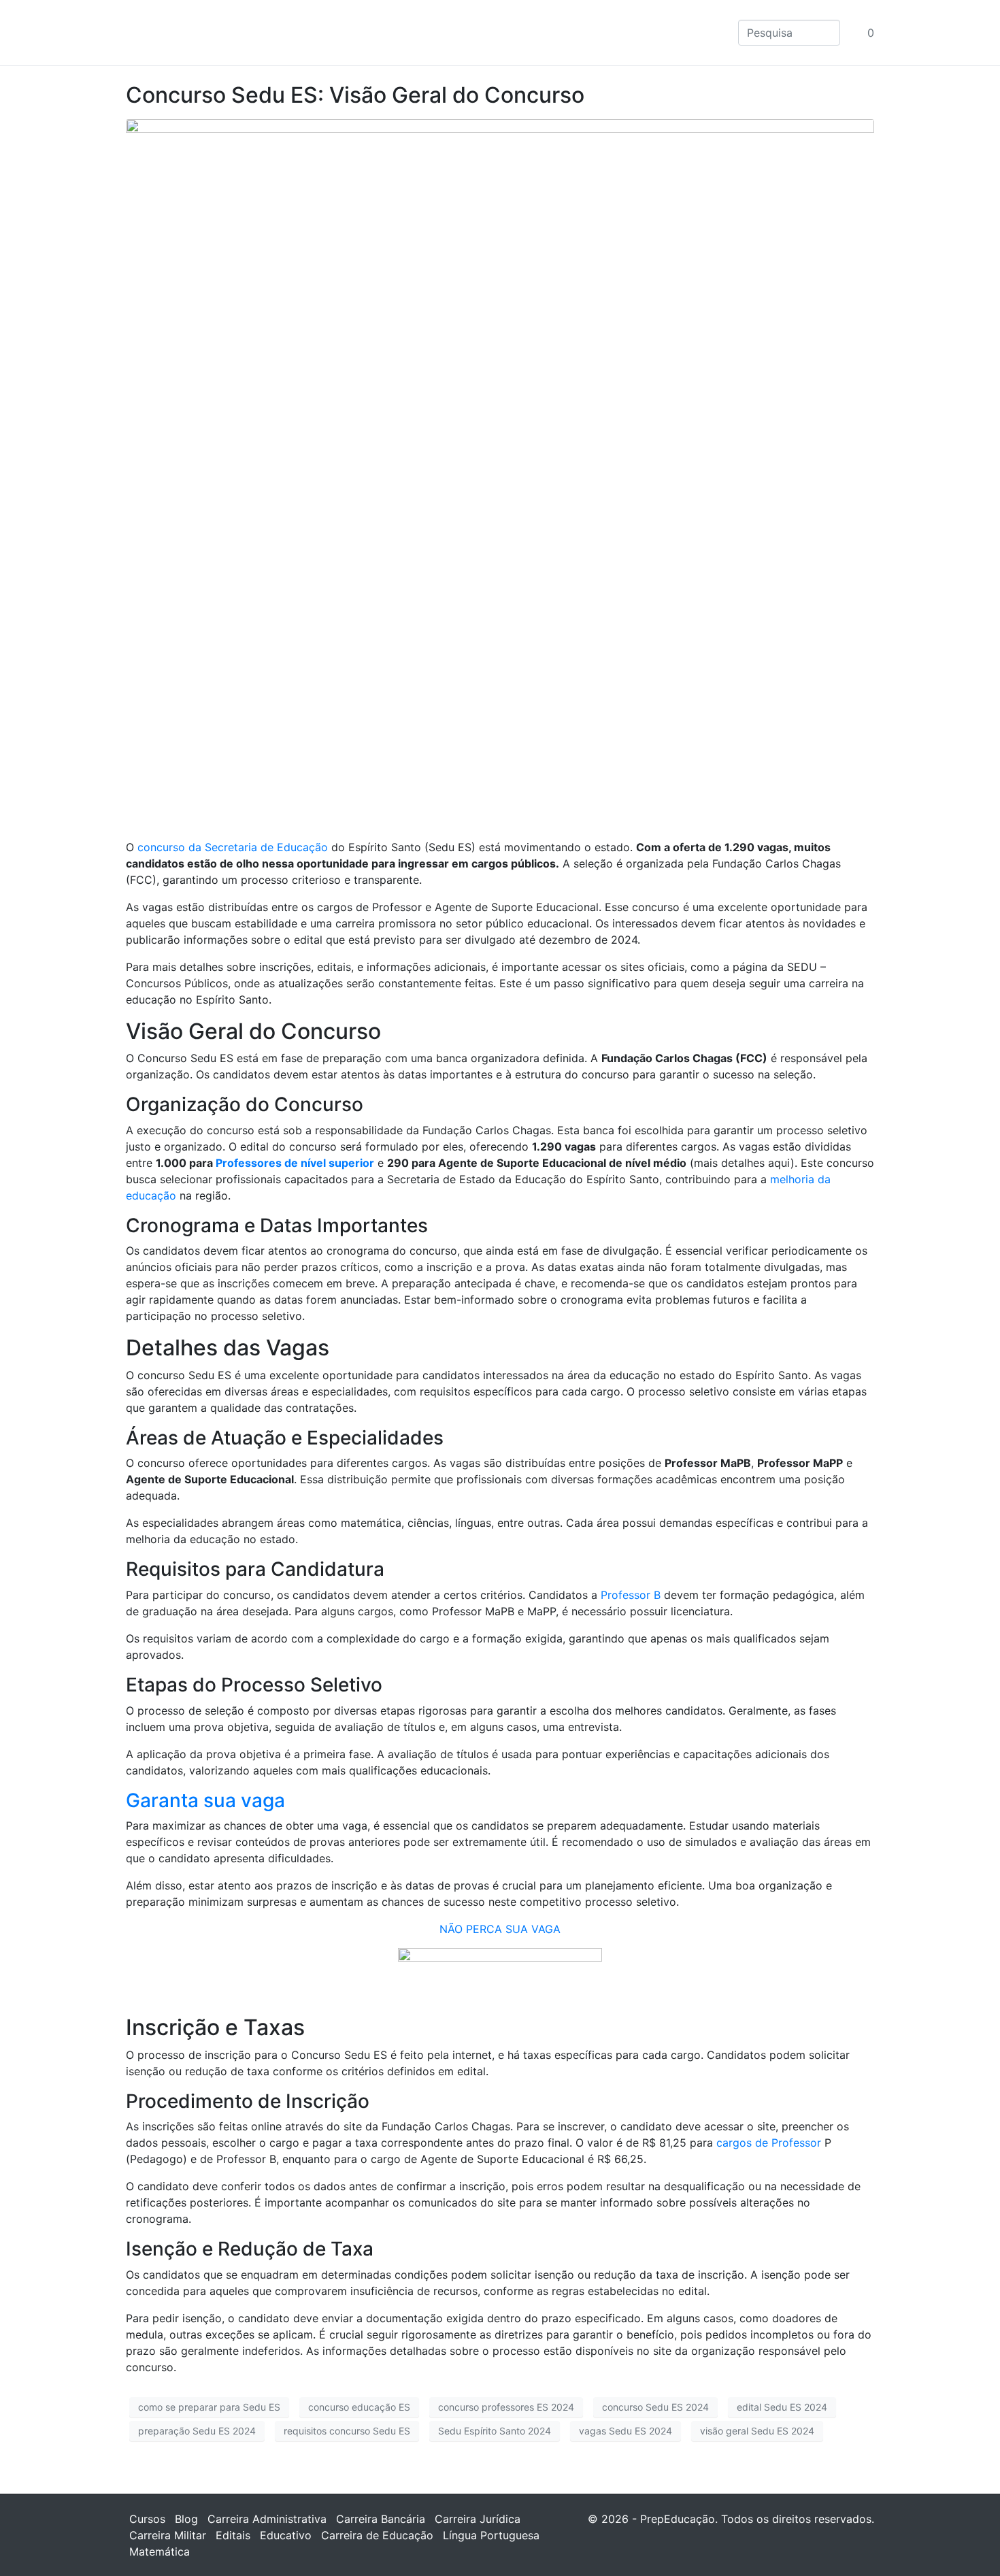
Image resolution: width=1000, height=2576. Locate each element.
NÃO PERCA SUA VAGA (500, 1929)
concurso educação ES (359, 2407)
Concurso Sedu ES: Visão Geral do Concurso (355, 95)
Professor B (631, 1595)
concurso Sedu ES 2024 (655, 2407)
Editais (233, 2535)
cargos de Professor (769, 2143)
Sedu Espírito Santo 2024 (495, 2431)
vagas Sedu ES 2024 (626, 2431)
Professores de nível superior (295, 1163)
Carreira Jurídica (478, 2519)
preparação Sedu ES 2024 (197, 2431)
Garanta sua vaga (205, 1800)
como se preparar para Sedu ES (209, 2407)
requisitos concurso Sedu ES (347, 2431)
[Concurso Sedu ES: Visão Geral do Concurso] (500, 472)
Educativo (286, 2535)
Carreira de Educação (377, 2535)
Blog (186, 2519)
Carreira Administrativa (267, 2519)
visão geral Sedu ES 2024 (757, 2431)
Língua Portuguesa (491, 2535)
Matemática (160, 2552)
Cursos (147, 2519)
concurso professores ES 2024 (506, 2407)
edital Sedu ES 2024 (782, 2407)
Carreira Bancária (381, 2519)
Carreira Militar (168, 2535)
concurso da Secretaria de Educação (233, 847)
